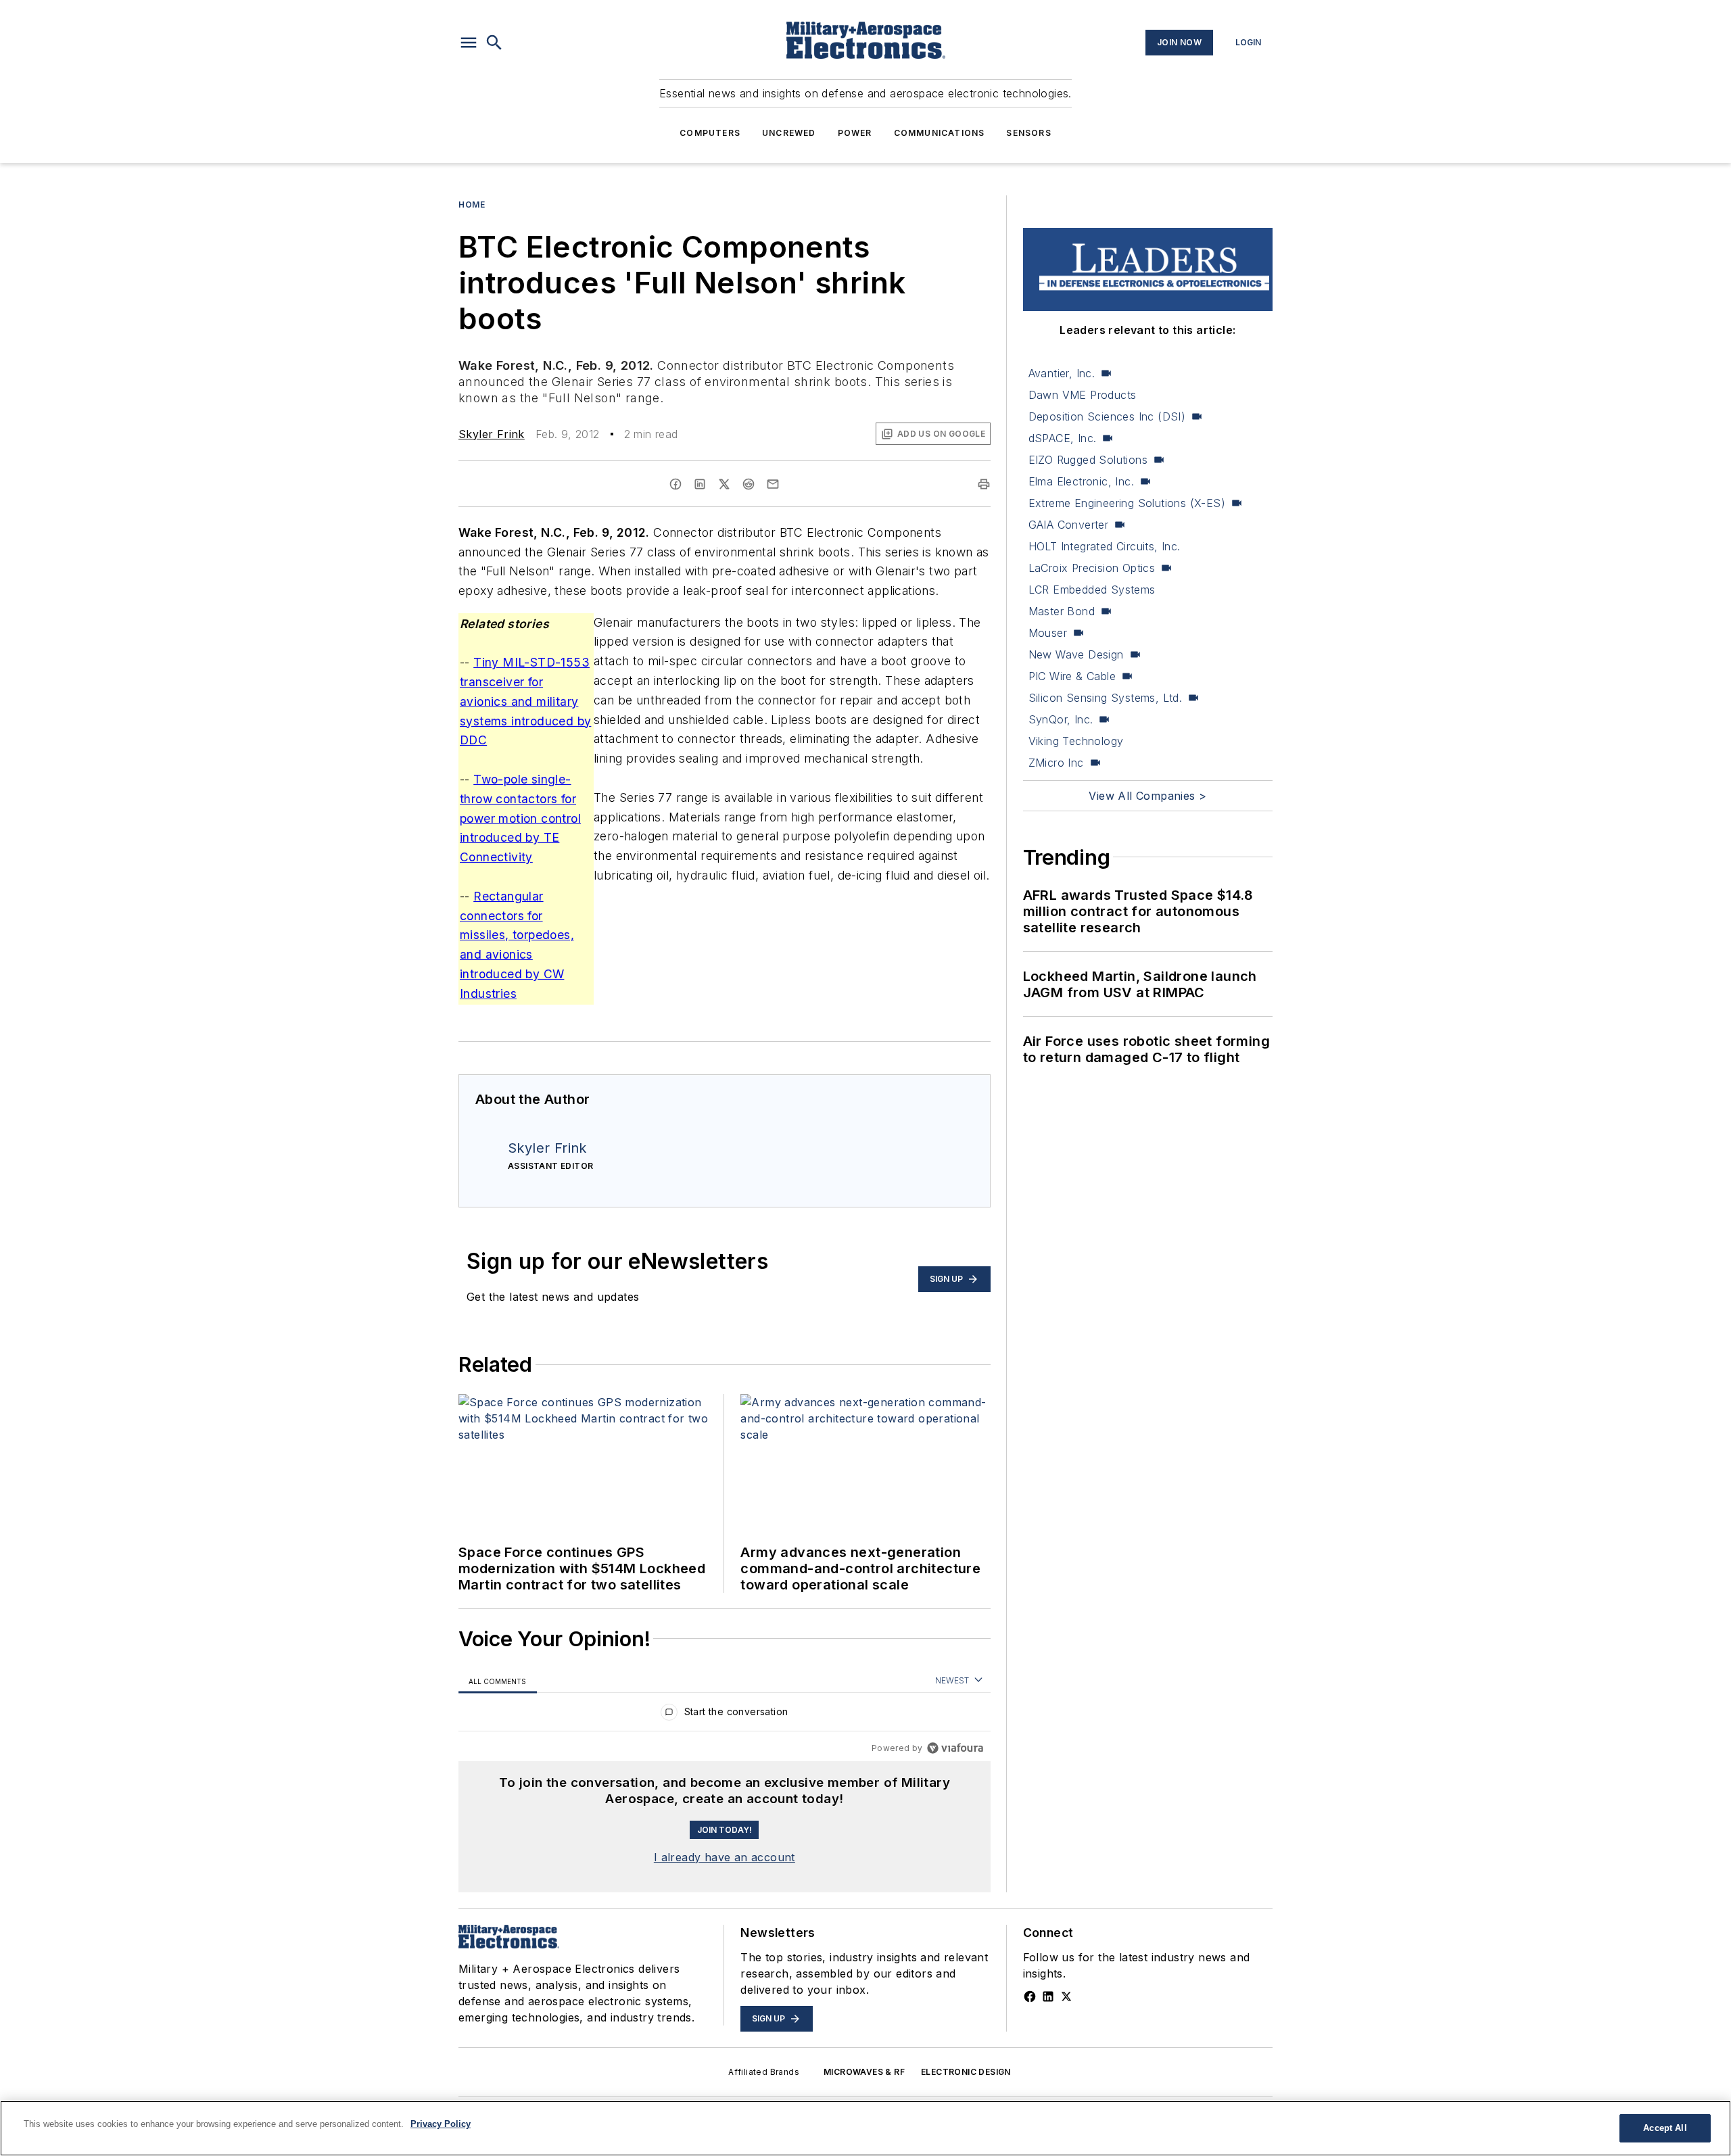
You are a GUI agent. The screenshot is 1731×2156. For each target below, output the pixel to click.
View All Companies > (1147, 796)
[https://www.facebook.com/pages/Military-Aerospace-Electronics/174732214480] (1030, 1996)
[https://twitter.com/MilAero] (1066, 1996)
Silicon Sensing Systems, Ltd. (1106, 698)
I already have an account (725, 1857)
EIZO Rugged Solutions (1088, 460)
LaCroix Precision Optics (1092, 568)
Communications (940, 133)
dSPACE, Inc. (1063, 438)
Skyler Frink (492, 434)
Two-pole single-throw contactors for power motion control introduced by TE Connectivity (520, 818)
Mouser (1048, 633)
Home (472, 205)
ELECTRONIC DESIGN (966, 2072)
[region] (725, 1715)
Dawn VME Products (1083, 395)
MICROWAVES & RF (864, 2072)
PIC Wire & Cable (1072, 676)
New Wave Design (1076, 654)
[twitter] (724, 484)
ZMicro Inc (1056, 763)
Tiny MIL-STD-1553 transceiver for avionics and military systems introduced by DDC (525, 701)
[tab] (498, 1681)
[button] (469, 43)
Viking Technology (1076, 741)
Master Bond (1062, 611)
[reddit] (749, 484)
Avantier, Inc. (1062, 373)
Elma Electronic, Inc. (1081, 481)
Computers (710, 133)
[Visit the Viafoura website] (955, 1748)
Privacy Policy (441, 2124)
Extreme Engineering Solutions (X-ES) (1127, 503)
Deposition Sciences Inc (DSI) (1107, 416)
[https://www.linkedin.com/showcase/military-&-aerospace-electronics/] (1048, 1996)
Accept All (1665, 2128)
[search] (494, 43)
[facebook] (675, 484)
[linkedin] (700, 484)
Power (855, 133)
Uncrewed (789, 133)
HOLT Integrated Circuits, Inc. (1105, 546)
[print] (984, 484)
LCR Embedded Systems (1092, 590)
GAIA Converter (1069, 525)
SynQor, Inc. (1061, 719)
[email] (773, 484)
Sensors (1028, 133)
